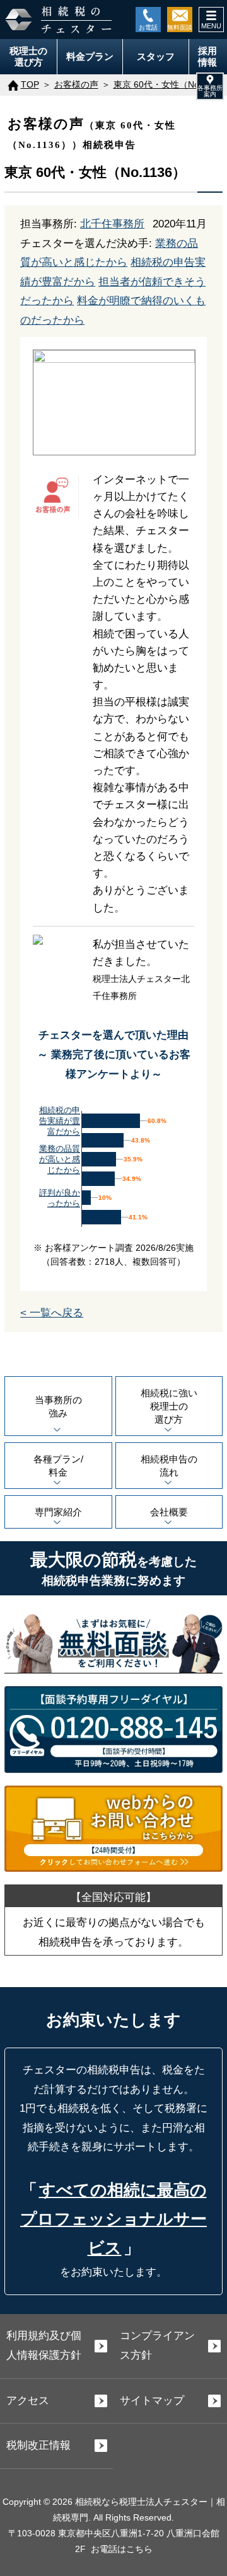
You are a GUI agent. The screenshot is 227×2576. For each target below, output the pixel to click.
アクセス (28, 2401)
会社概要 (169, 1512)
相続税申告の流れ (169, 1466)
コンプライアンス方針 (157, 2345)
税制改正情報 (38, 2445)
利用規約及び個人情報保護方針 (44, 2345)
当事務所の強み (58, 1406)
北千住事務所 (112, 224)
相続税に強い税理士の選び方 (169, 1406)
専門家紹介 (58, 1512)
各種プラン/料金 (58, 1466)
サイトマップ (152, 2401)
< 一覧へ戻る (52, 1313)
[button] (210, 86)
